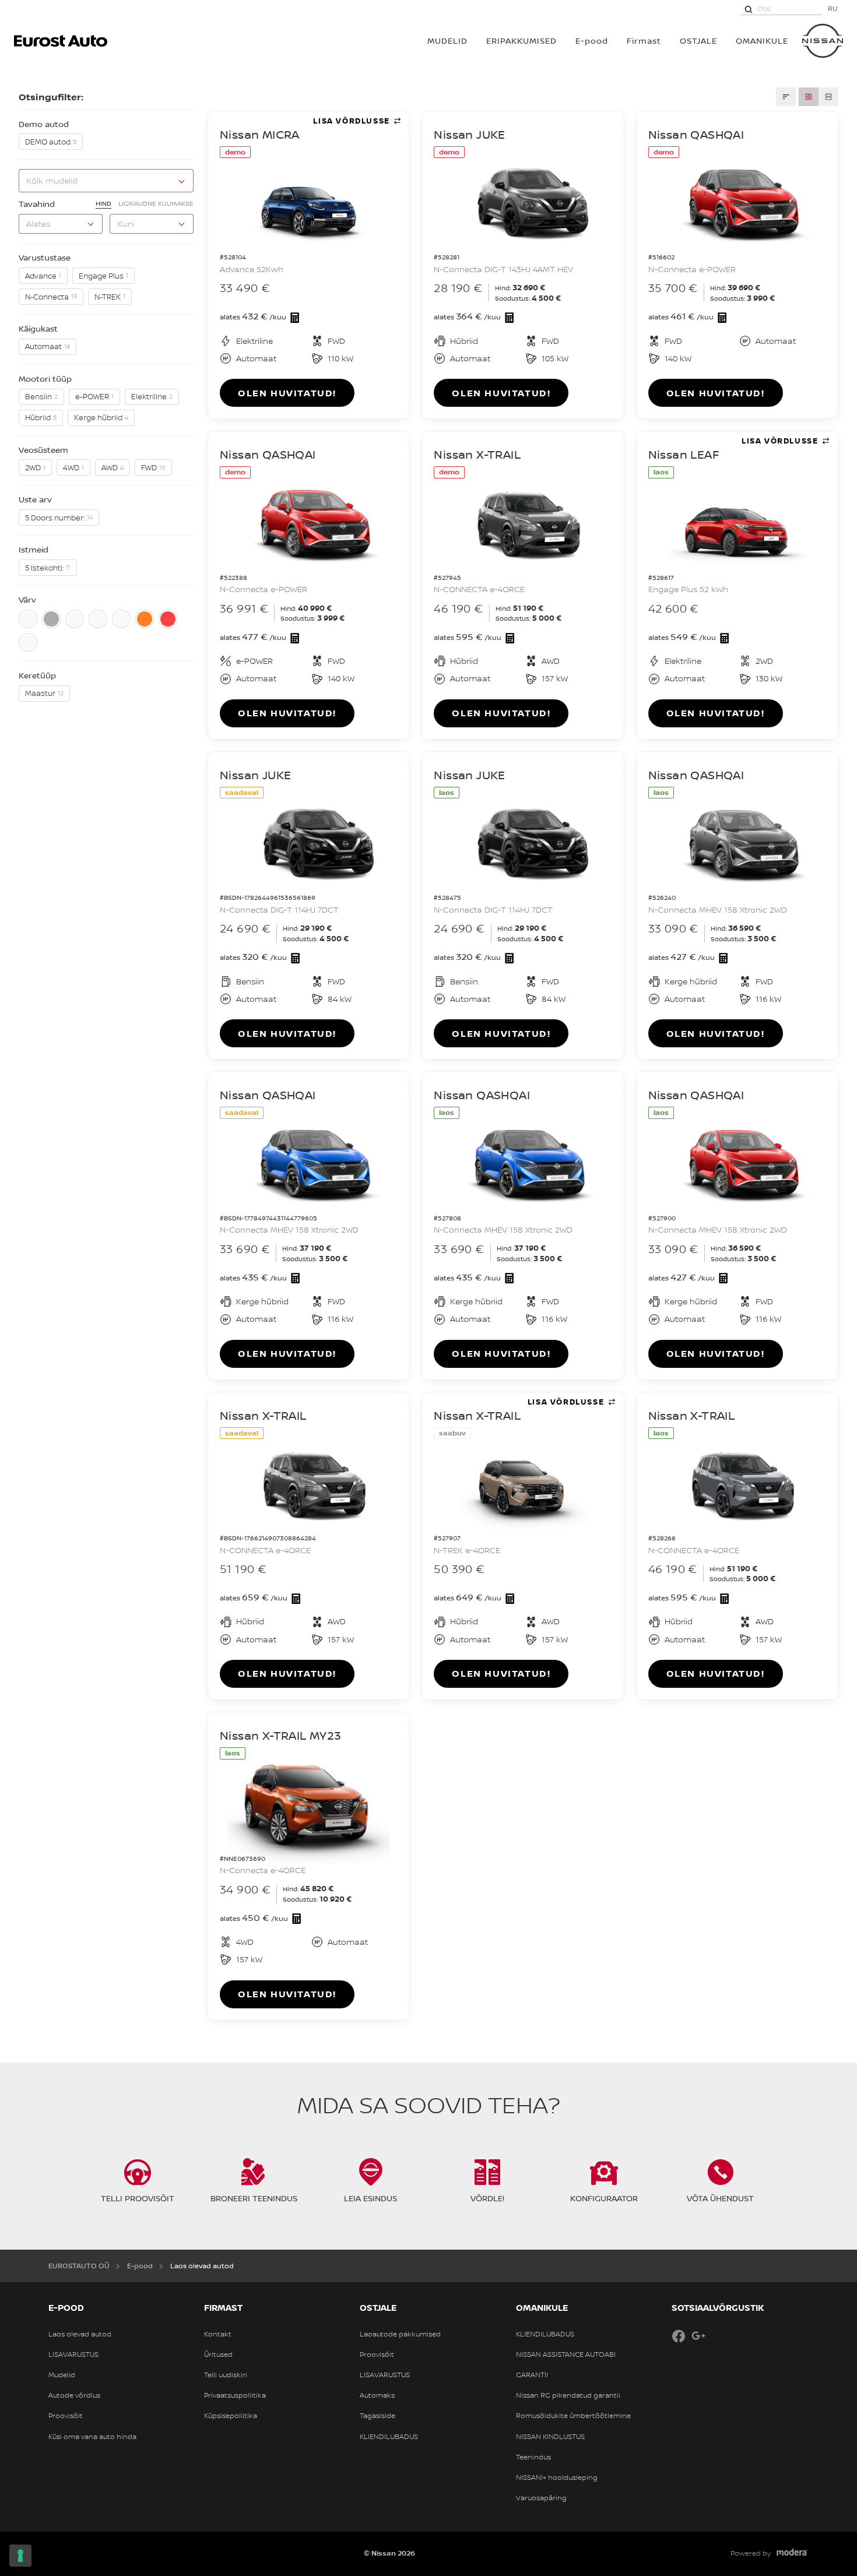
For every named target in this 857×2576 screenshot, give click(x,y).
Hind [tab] (103, 203)
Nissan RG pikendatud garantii (568, 2395)
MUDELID (447, 41)
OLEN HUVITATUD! (287, 393)
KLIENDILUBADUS (389, 2437)
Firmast (644, 41)
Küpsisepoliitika (231, 2416)
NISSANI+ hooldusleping (557, 2478)
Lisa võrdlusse (351, 121)
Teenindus (533, 2457)
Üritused (218, 2355)
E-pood (592, 41)
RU (833, 8)
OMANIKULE (762, 41)
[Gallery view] (809, 97)
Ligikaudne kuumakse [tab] (156, 203)
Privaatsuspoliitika (235, 2395)
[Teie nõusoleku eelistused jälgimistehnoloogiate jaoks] (20, 2556)
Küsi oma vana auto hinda (92, 2437)
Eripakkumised (521, 41)
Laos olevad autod (80, 2334)
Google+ (698, 2336)
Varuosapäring (541, 2498)
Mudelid (62, 2375)
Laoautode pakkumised (400, 2334)
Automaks (377, 2395)
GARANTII (532, 2375)
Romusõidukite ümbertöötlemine (573, 2416)
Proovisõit (66, 2416)
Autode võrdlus (74, 2395)
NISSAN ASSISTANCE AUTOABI (566, 2355)
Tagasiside (377, 2416)
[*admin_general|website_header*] (823, 41)
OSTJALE (698, 41)
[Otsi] (749, 9)
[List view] (828, 97)
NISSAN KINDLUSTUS (550, 2437)
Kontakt (218, 2334)
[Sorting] (786, 97)
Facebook (679, 2336)
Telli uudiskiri (226, 2375)
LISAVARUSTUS (73, 2355)
